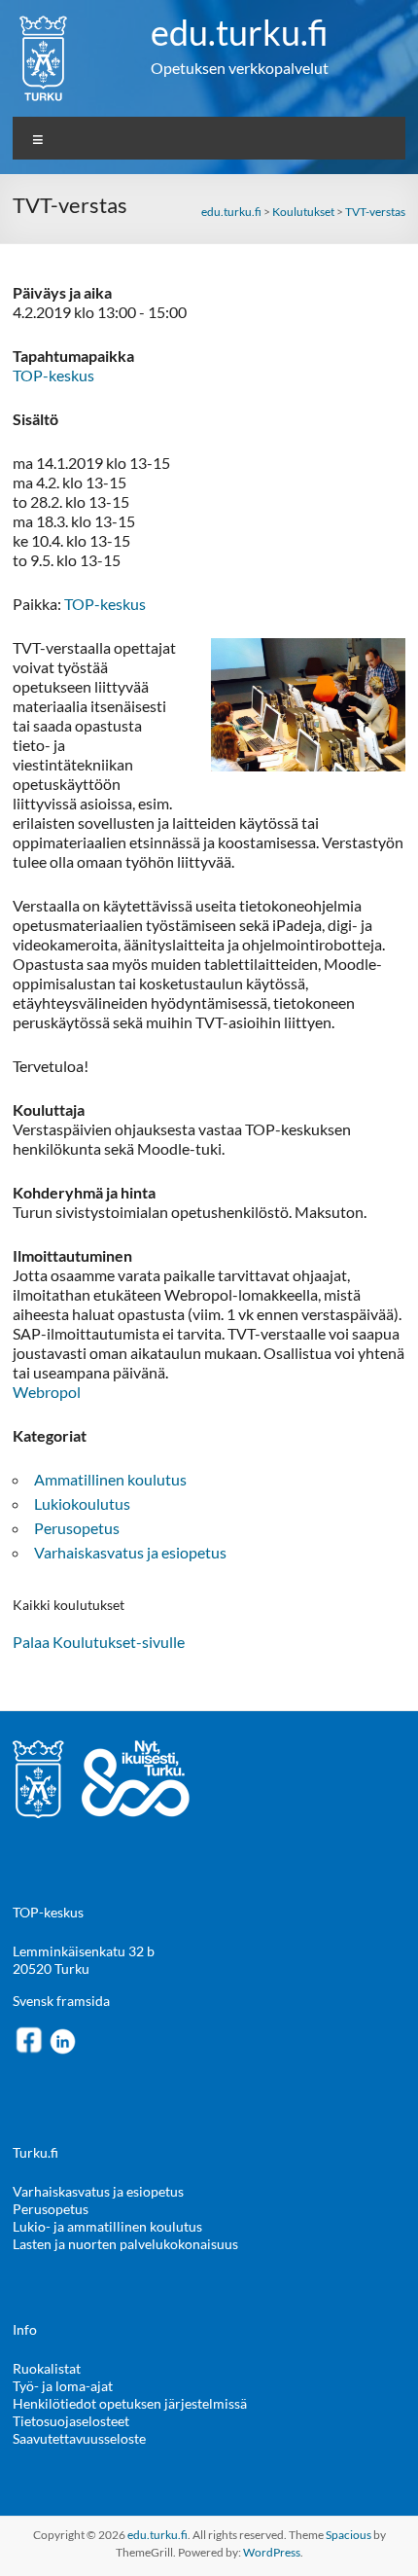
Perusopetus (77, 1528)
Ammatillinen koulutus (110, 1479)
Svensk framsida (61, 2001)
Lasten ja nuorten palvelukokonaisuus (125, 2244)
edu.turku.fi (240, 32)
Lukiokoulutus (82, 1503)
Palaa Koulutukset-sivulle (99, 1642)
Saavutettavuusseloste (79, 2438)
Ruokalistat (47, 2368)
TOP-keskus (53, 375)
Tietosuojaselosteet (71, 2421)
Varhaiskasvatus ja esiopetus (130, 1552)
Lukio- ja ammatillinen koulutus (107, 2226)
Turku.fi (35, 2152)
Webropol (47, 1392)
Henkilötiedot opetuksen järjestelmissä (130, 2403)
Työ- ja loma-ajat (63, 2386)
